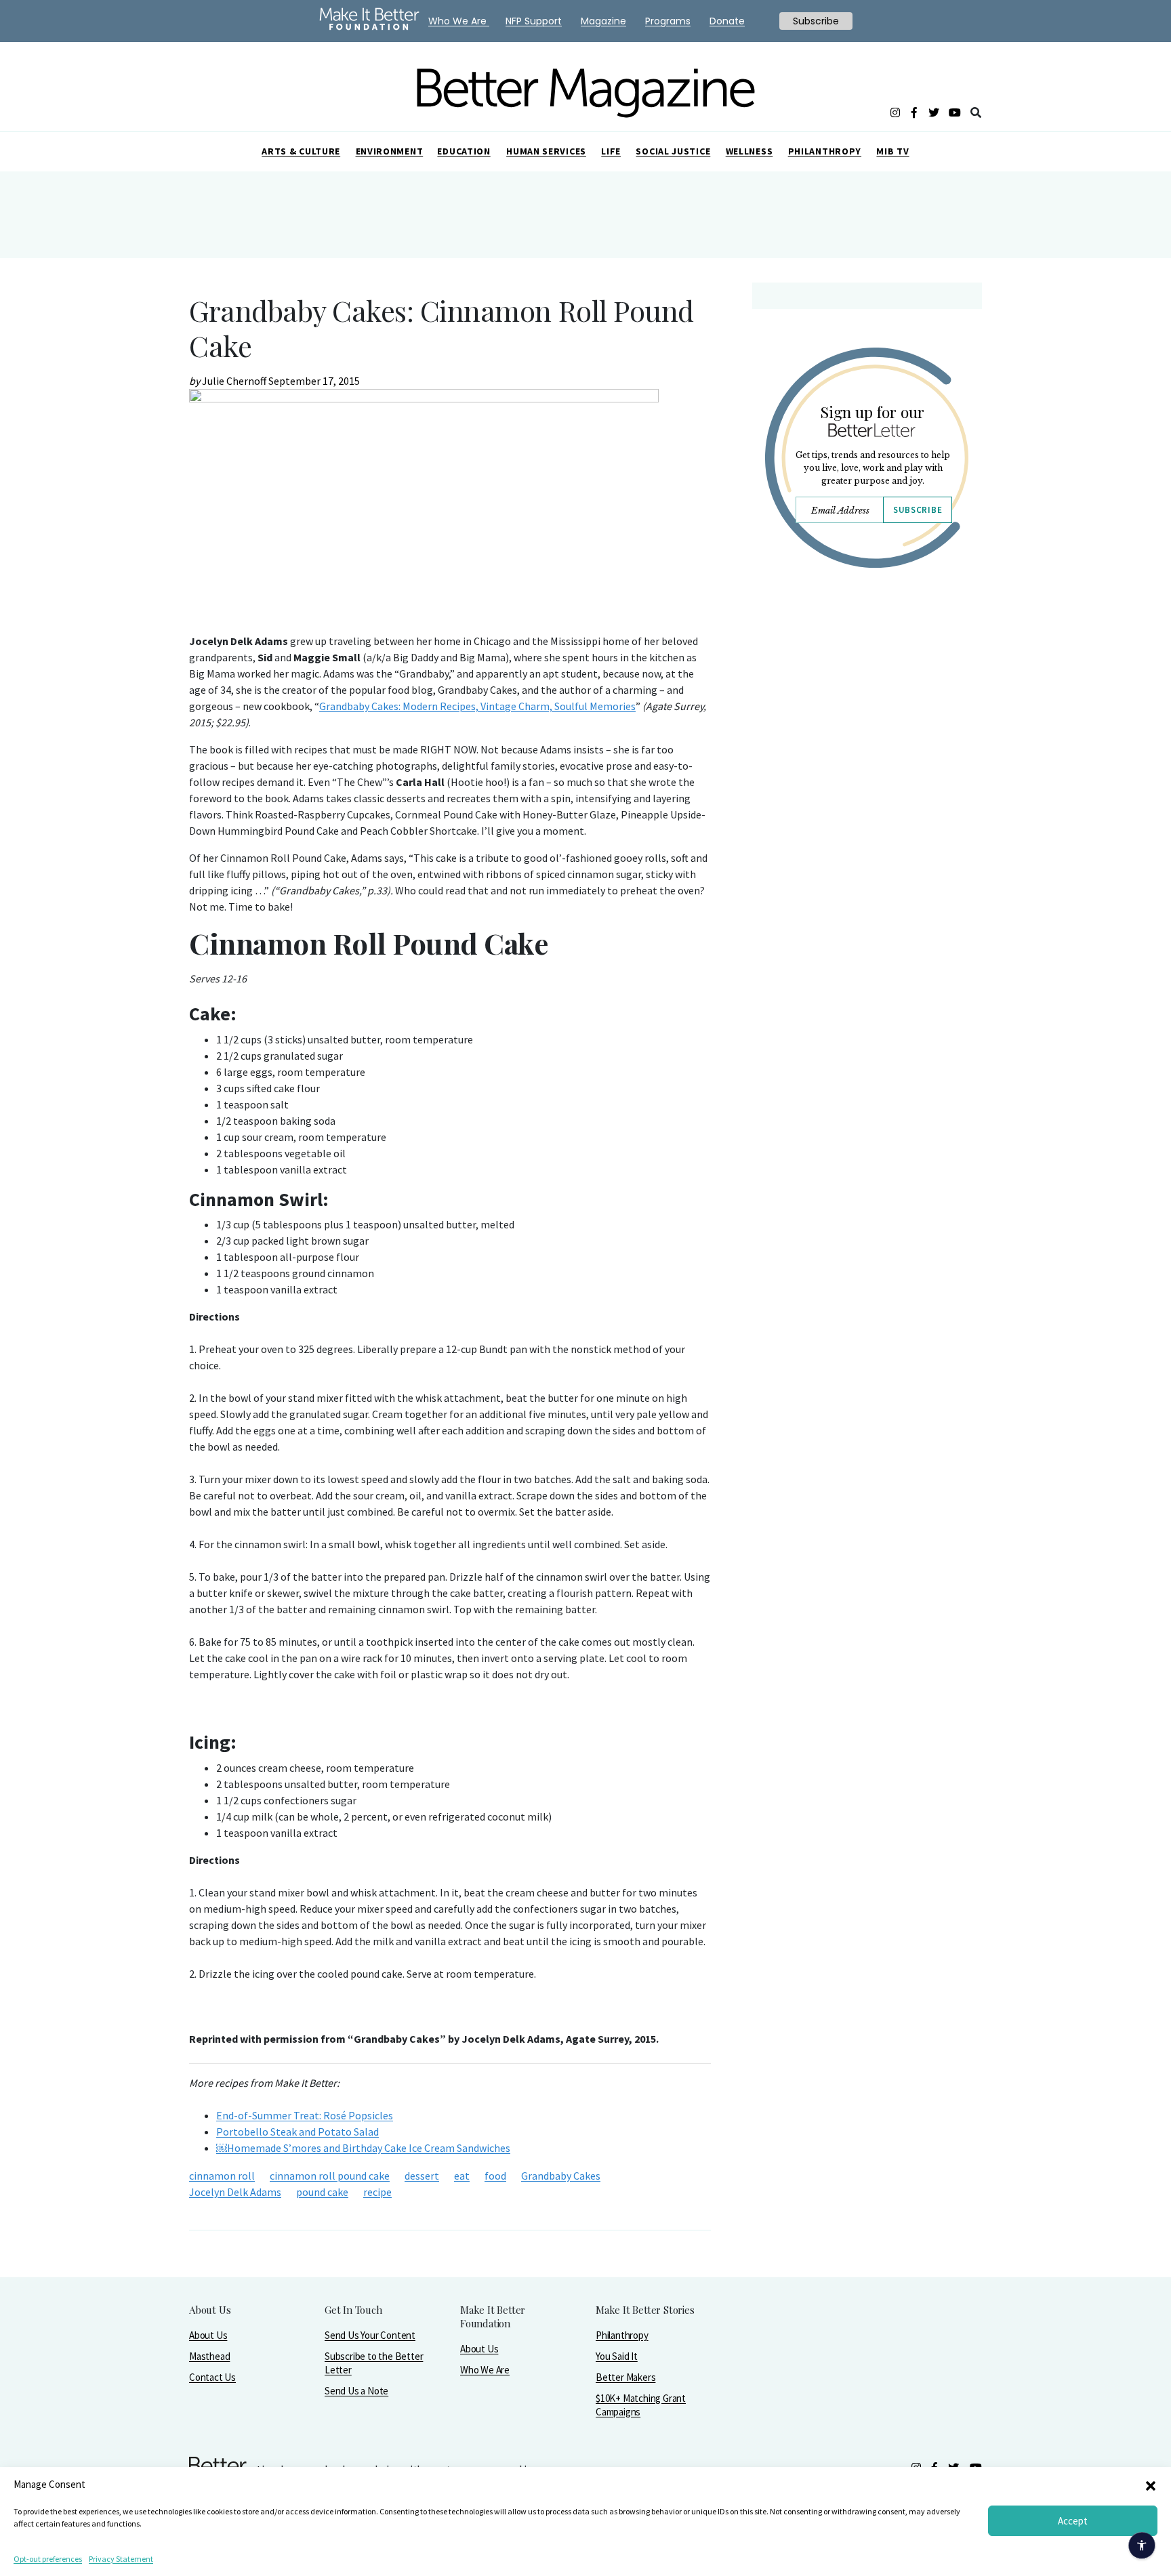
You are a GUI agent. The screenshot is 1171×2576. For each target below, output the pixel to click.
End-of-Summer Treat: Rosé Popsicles (305, 2115)
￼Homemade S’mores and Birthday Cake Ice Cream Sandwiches (363, 2148)
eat (462, 2176)
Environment (390, 151)
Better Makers (625, 2377)
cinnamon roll (222, 2176)
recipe (377, 2192)
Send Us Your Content (370, 2335)
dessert (422, 2176)
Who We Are (485, 2370)
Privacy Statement (121, 2559)
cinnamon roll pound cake (330, 2176)
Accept (1073, 2521)
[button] (1151, 2485)
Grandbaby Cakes (561, 2176)
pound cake (322, 2192)
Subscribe (918, 510)
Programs (668, 21)
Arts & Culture (301, 151)
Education (464, 151)
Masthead (209, 2356)
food (495, 2176)
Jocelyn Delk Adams (235, 2192)
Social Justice (673, 151)
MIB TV (892, 151)
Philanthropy (825, 151)
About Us (208, 2335)
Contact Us (212, 2377)
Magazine (603, 21)
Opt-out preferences (48, 2559)
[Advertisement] (866, 697)
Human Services (546, 151)
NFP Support (534, 21)
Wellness (749, 151)
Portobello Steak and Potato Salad (297, 2132)
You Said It (617, 2356)
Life (611, 151)
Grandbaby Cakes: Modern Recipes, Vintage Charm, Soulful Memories (477, 706)
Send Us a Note (356, 2391)
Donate (727, 21)
